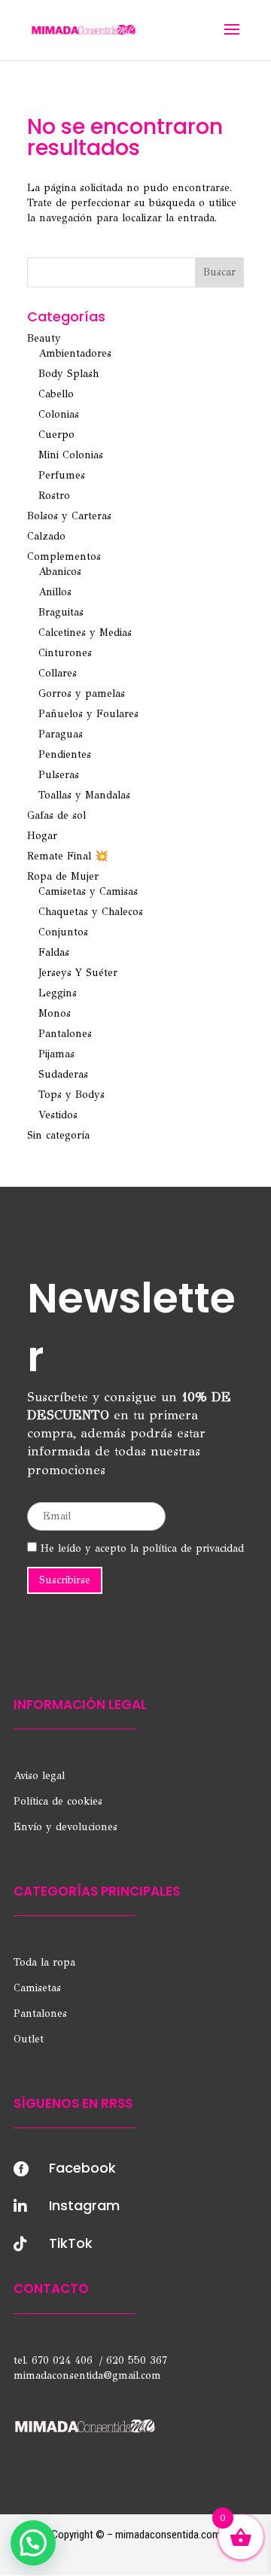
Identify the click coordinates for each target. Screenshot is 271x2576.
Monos (55, 1013)
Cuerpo (56, 435)
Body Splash (69, 374)
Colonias (59, 414)
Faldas (54, 952)
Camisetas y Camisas (88, 891)
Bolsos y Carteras (69, 516)
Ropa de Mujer (63, 876)
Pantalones (65, 1034)
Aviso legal (39, 1776)
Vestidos (58, 1115)
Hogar (42, 836)
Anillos (55, 592)
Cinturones (65, 653)
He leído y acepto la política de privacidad (140, 1548)
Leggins (58, 993)
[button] (33, 2543)
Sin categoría (58, 1135)
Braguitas (61, 612)
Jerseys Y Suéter (78, 973)
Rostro (54, 496)
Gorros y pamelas (82, 693)
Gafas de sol (56, 815)
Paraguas (61, 734)
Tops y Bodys (72, 1095)
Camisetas (37, 1988)
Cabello (56, 394)
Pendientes (65, 754)
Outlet (29, 2039)
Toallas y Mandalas (84, 795)
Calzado (46, 536)
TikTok (71, 2243)
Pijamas (56, 1054)
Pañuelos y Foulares (88, 714)
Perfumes (62, 475)
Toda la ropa (44, 1962)
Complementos (64, 557)
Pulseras (59, 775)
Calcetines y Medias (85, 633)
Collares (58, 673)
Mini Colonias (71, 455)
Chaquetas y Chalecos (91, 912)
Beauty (44, 338)
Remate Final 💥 (67, 856)
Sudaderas (63, 1074)
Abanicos (60, 572)
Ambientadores (75, 353)
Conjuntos (63, 932)
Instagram (84, 2205)
